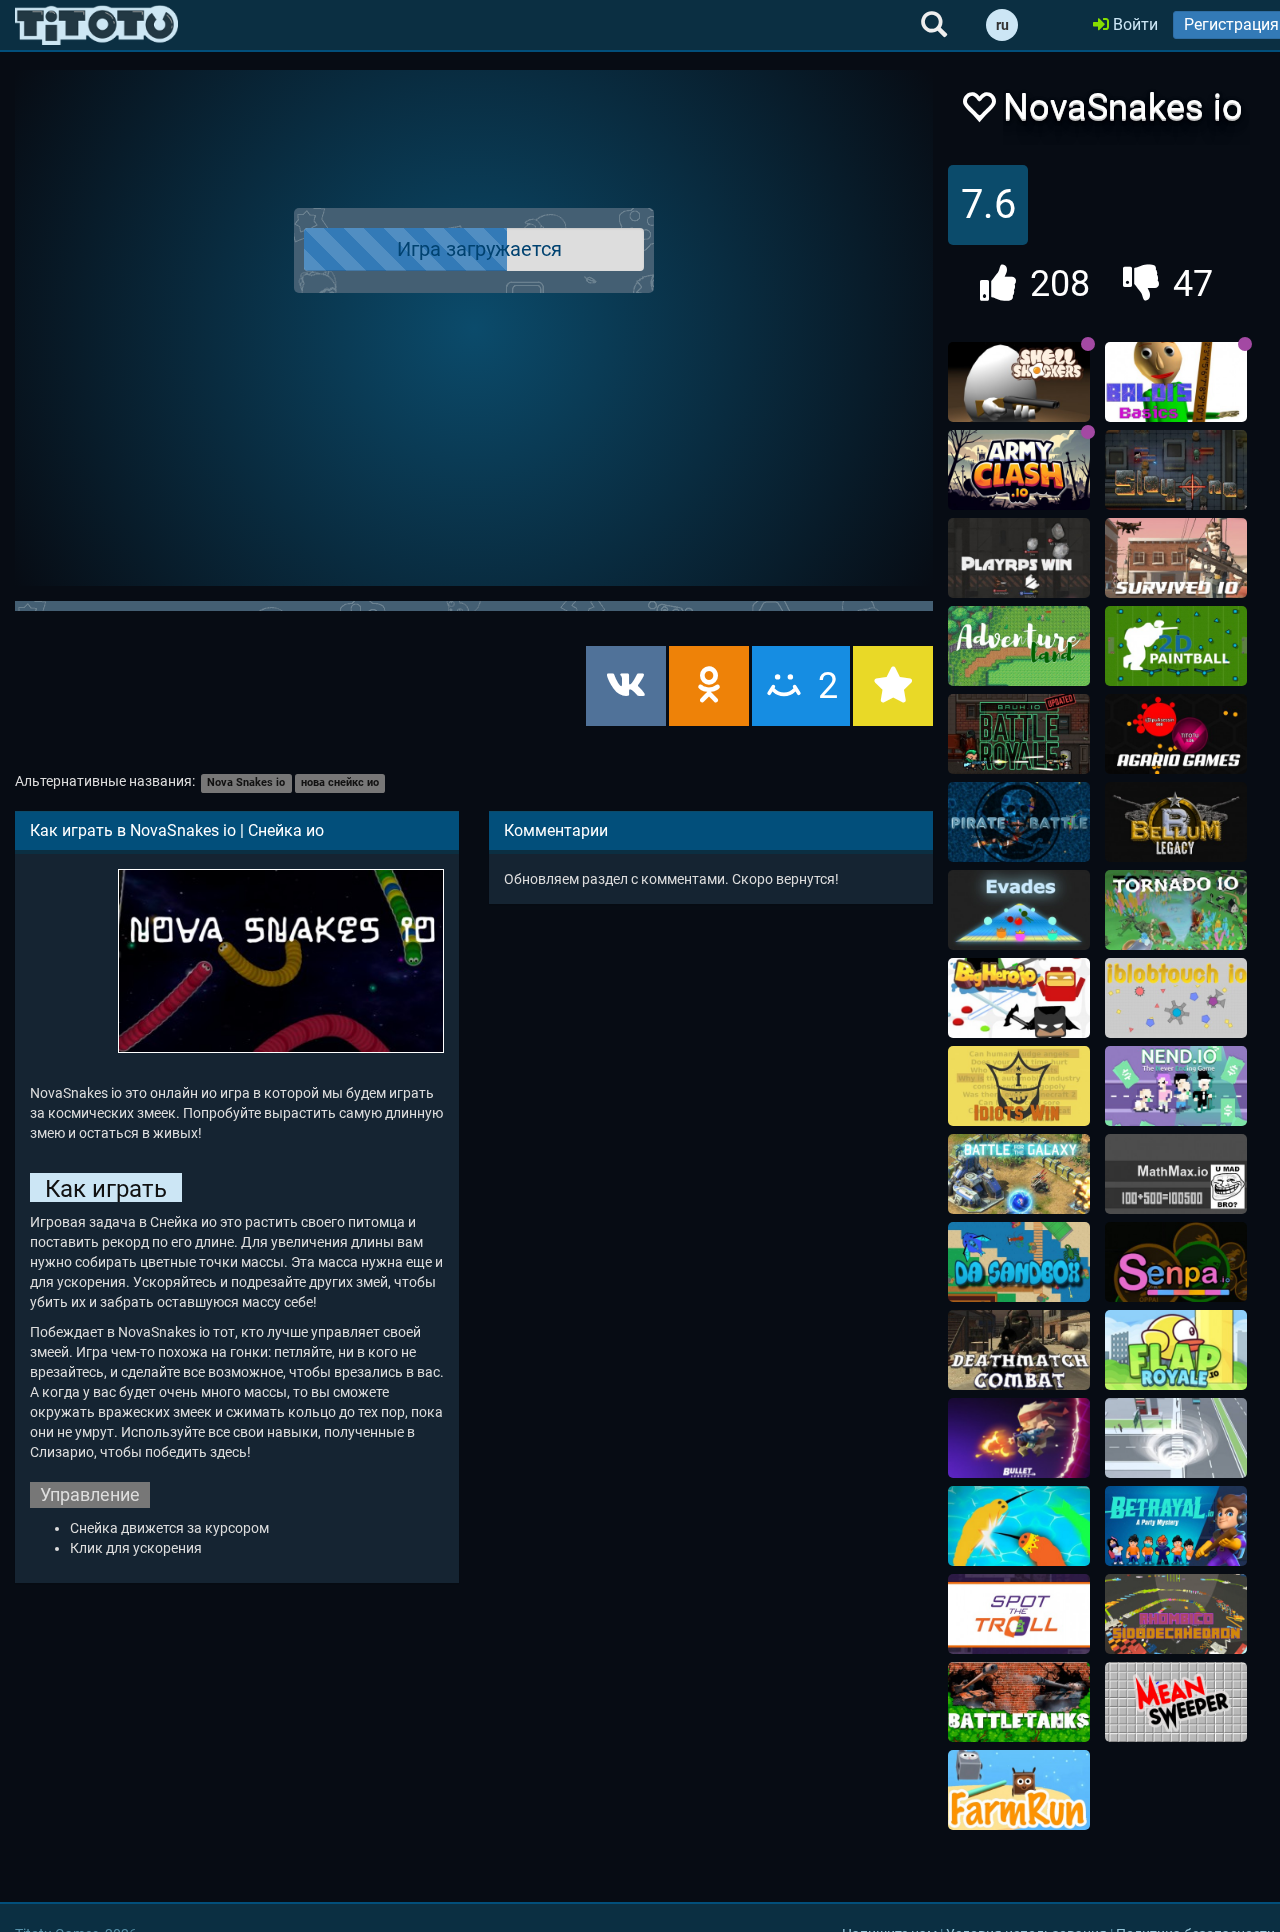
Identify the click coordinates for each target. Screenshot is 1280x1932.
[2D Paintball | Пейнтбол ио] (1176, 646)
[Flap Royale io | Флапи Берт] (1176, 1350)
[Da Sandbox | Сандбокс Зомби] (1019, 1262)
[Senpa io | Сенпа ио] (1176, 1262)
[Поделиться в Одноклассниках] (709, 686)
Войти (1133, 24)
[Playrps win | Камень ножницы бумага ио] (1019, 558)
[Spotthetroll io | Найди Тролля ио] (1019, 1614)
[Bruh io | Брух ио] (1019, 734)
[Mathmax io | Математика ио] (1176, 1174)
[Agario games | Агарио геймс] (1176, 734)
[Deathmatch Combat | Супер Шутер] (1019, 1350)
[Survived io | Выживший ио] (1176, 558)
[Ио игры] (96, 25)
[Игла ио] (1019, 1526)
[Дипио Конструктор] (1176, 998)
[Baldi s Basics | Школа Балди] (1176, 382)
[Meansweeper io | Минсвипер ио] (1176, 1702)
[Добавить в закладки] (893, 686)
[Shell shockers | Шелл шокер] (1019, 382)
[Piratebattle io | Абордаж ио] (1019, 822)
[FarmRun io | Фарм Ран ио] (1019, 1790)
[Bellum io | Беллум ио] (1176, 822)
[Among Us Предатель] (1176, 1526)
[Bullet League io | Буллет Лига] (1019, 1438)
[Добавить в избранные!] (978, 112)
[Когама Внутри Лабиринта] (1176, 1614)
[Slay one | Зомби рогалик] (1176, 470)
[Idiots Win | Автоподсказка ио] (1019, 1086)
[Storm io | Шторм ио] (1176, 1438)
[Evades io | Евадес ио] (1019, 910)
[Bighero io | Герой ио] (1019, 998)
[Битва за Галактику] (1019, 1174)
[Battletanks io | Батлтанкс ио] (1019, 1702)
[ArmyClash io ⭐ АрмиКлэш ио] (1019, 470)
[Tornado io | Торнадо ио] (1176, 910)
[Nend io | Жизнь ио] (1176, 1086)
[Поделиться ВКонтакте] (626, 686)
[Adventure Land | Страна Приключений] (1019, 646)
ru (1002, 25)
